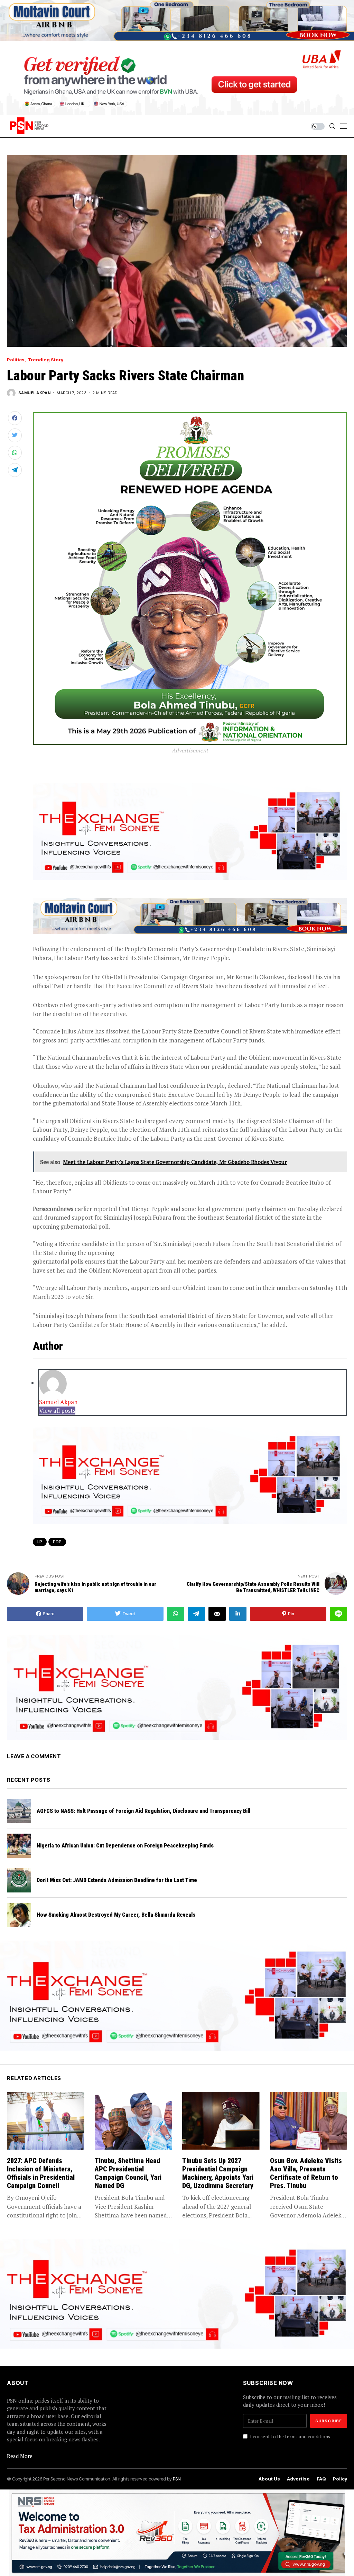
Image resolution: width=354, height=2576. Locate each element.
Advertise (298, 2479)
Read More (20, 2456)
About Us (269, 2479)
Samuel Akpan (34, 393)
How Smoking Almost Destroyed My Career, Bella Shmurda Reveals (116, 1915)
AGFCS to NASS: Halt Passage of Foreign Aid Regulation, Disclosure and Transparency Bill (143, 1811)
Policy (340, 2479)
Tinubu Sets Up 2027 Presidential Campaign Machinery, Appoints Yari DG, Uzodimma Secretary (218, 2173)
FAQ (321, 2479)
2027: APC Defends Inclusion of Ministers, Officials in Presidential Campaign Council (41, 2173)
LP (40, 1542)
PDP (57, 1542)
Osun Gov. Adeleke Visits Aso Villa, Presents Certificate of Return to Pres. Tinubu (306, 2173)
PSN (177, 2479)
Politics (16, 360)
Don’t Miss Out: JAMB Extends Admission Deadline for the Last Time (117, 1880)
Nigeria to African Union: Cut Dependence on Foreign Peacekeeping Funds (125, 1846)
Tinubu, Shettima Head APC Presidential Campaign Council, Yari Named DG (128, 2173)
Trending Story (45, 360)
